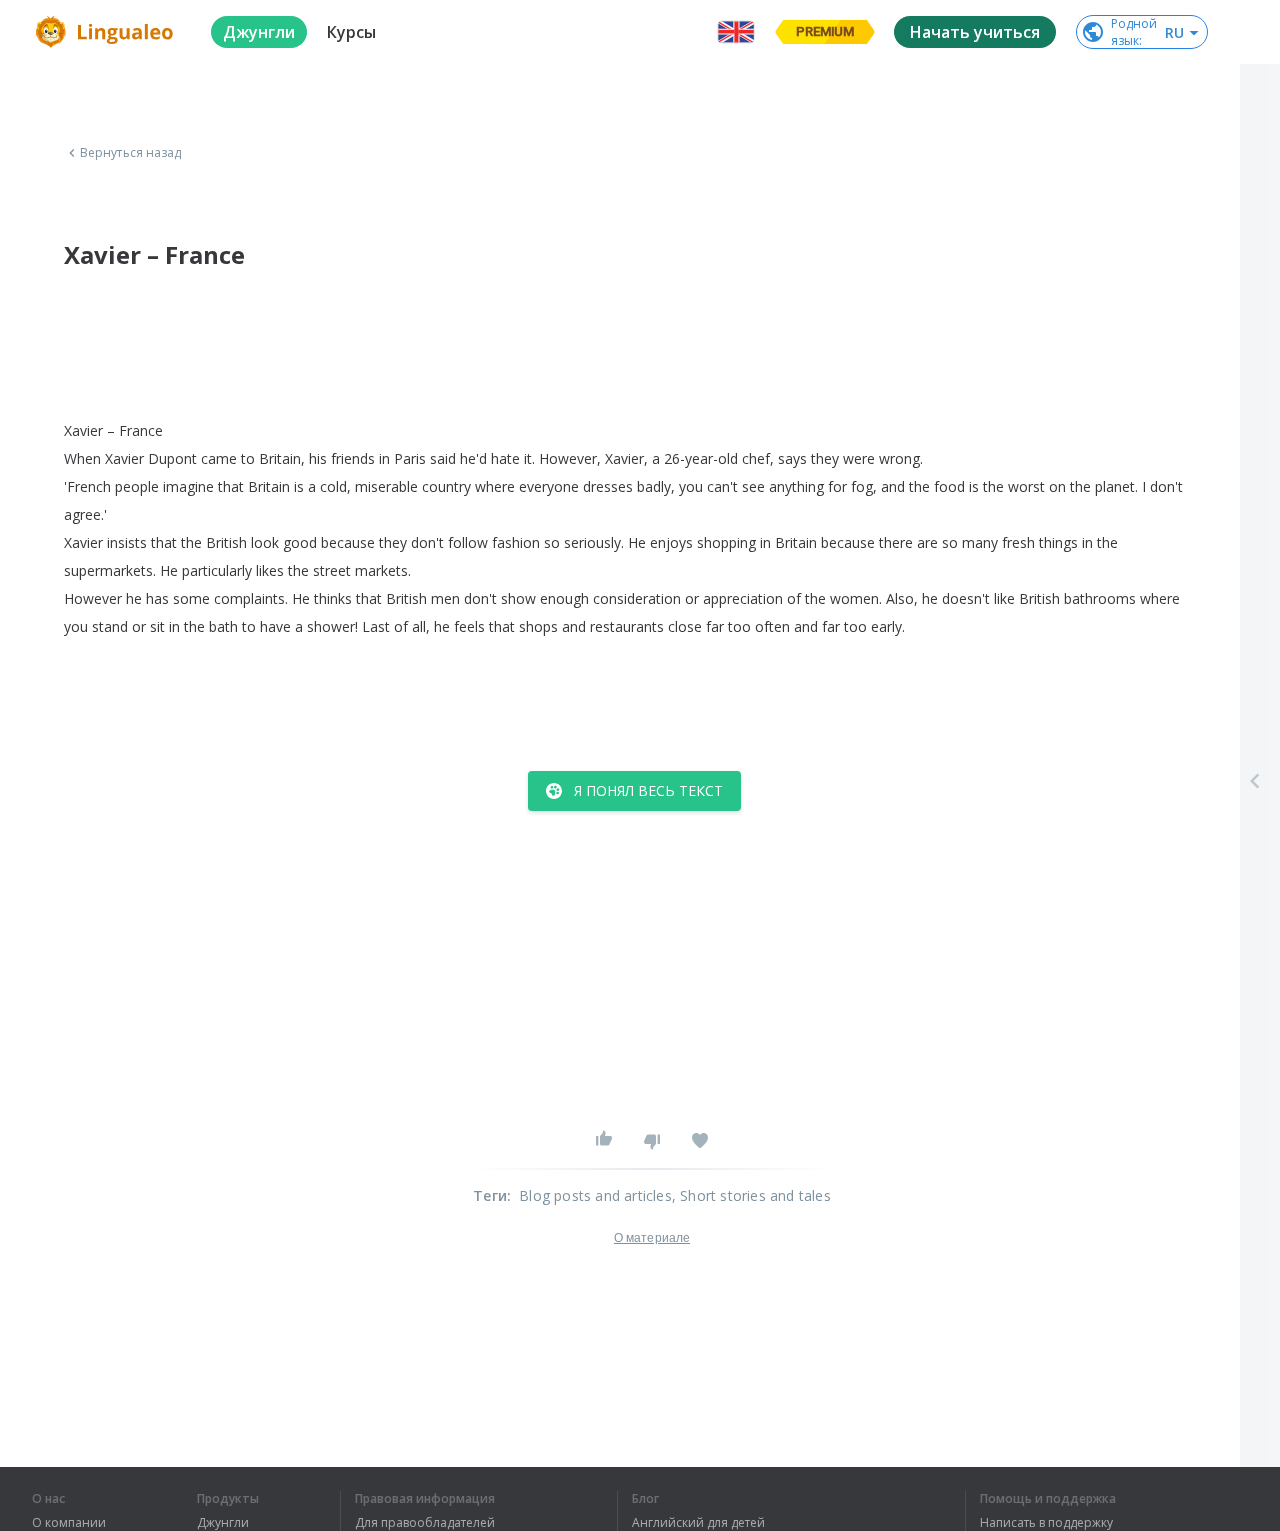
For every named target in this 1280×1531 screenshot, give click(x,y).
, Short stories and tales (751, 1195)
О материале (652, 1238)
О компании (69, 1523)
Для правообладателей (425, 1523)
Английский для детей (698, 1523)
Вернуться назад (131, 153)
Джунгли (223, 1523)
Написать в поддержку (1046, 1523)
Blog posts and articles (595, 1195)
